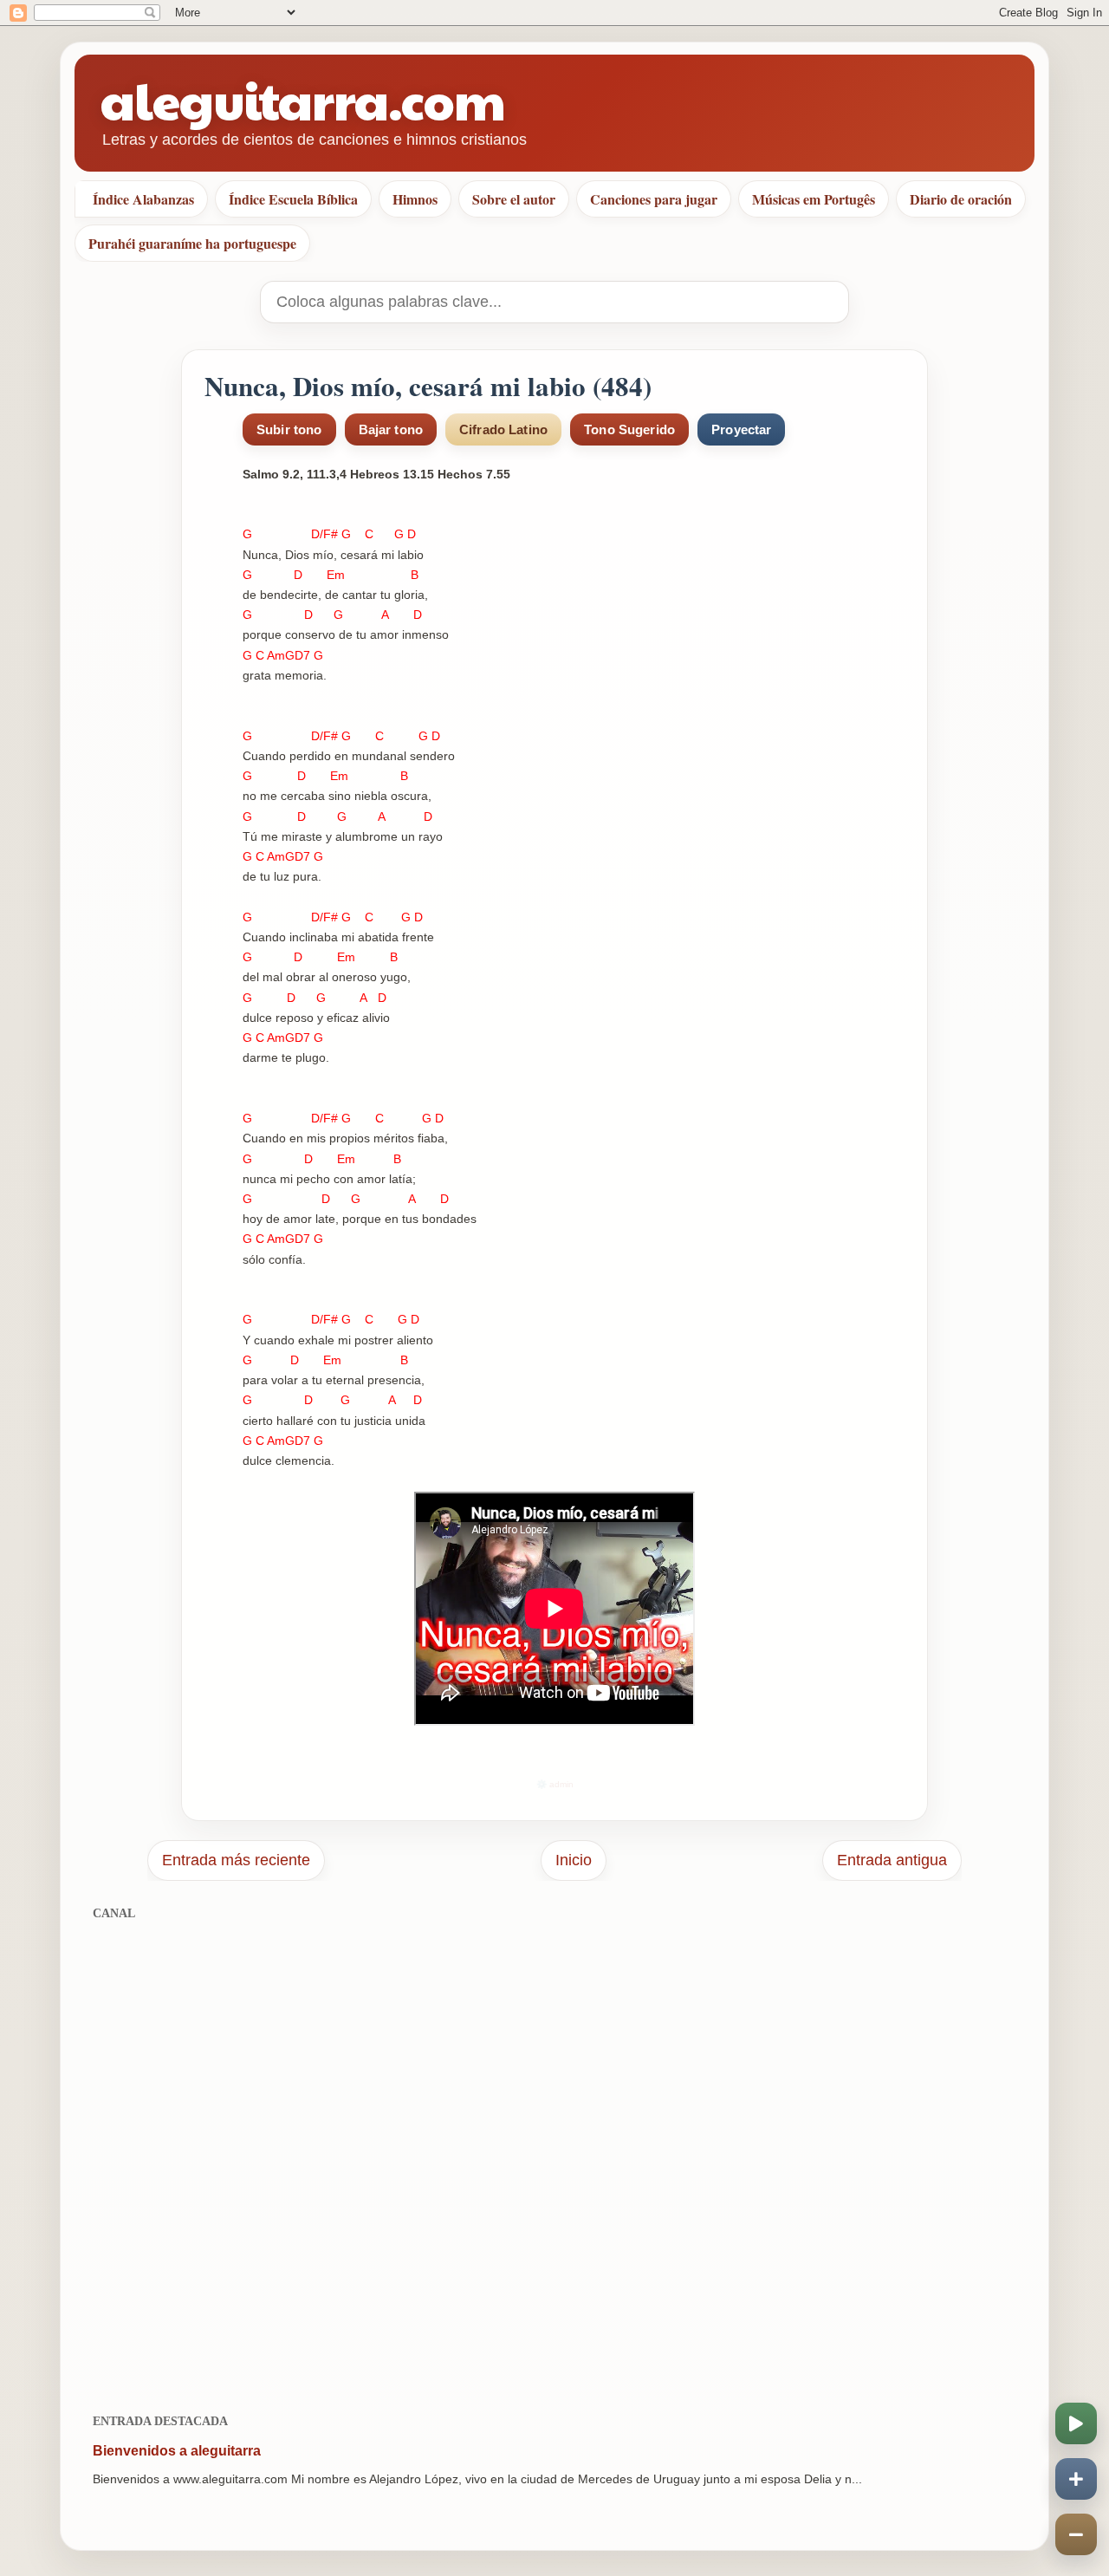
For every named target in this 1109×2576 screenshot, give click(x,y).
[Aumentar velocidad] (1076, 2479)
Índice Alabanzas (143, 199)
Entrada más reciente (236, 1860)
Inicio (574, 1860)
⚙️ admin (555, 1784)
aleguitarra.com (303, 99)
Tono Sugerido (629, 429)
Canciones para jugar (654, 199)
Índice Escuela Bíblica (293, 199)
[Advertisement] (554, 2158)
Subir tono (289, 429)
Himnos (415, 199)
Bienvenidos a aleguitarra (177, 2451)
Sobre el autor (514, 199)
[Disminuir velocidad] (1076, 2534)
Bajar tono (391, 429)
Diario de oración (961, 199)
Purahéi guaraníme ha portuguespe (192, 243)
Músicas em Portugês (814, 199)
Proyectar (741, 429)
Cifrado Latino (503, 429)
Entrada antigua (892, 1860)
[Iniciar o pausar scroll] (1076, 2423)
